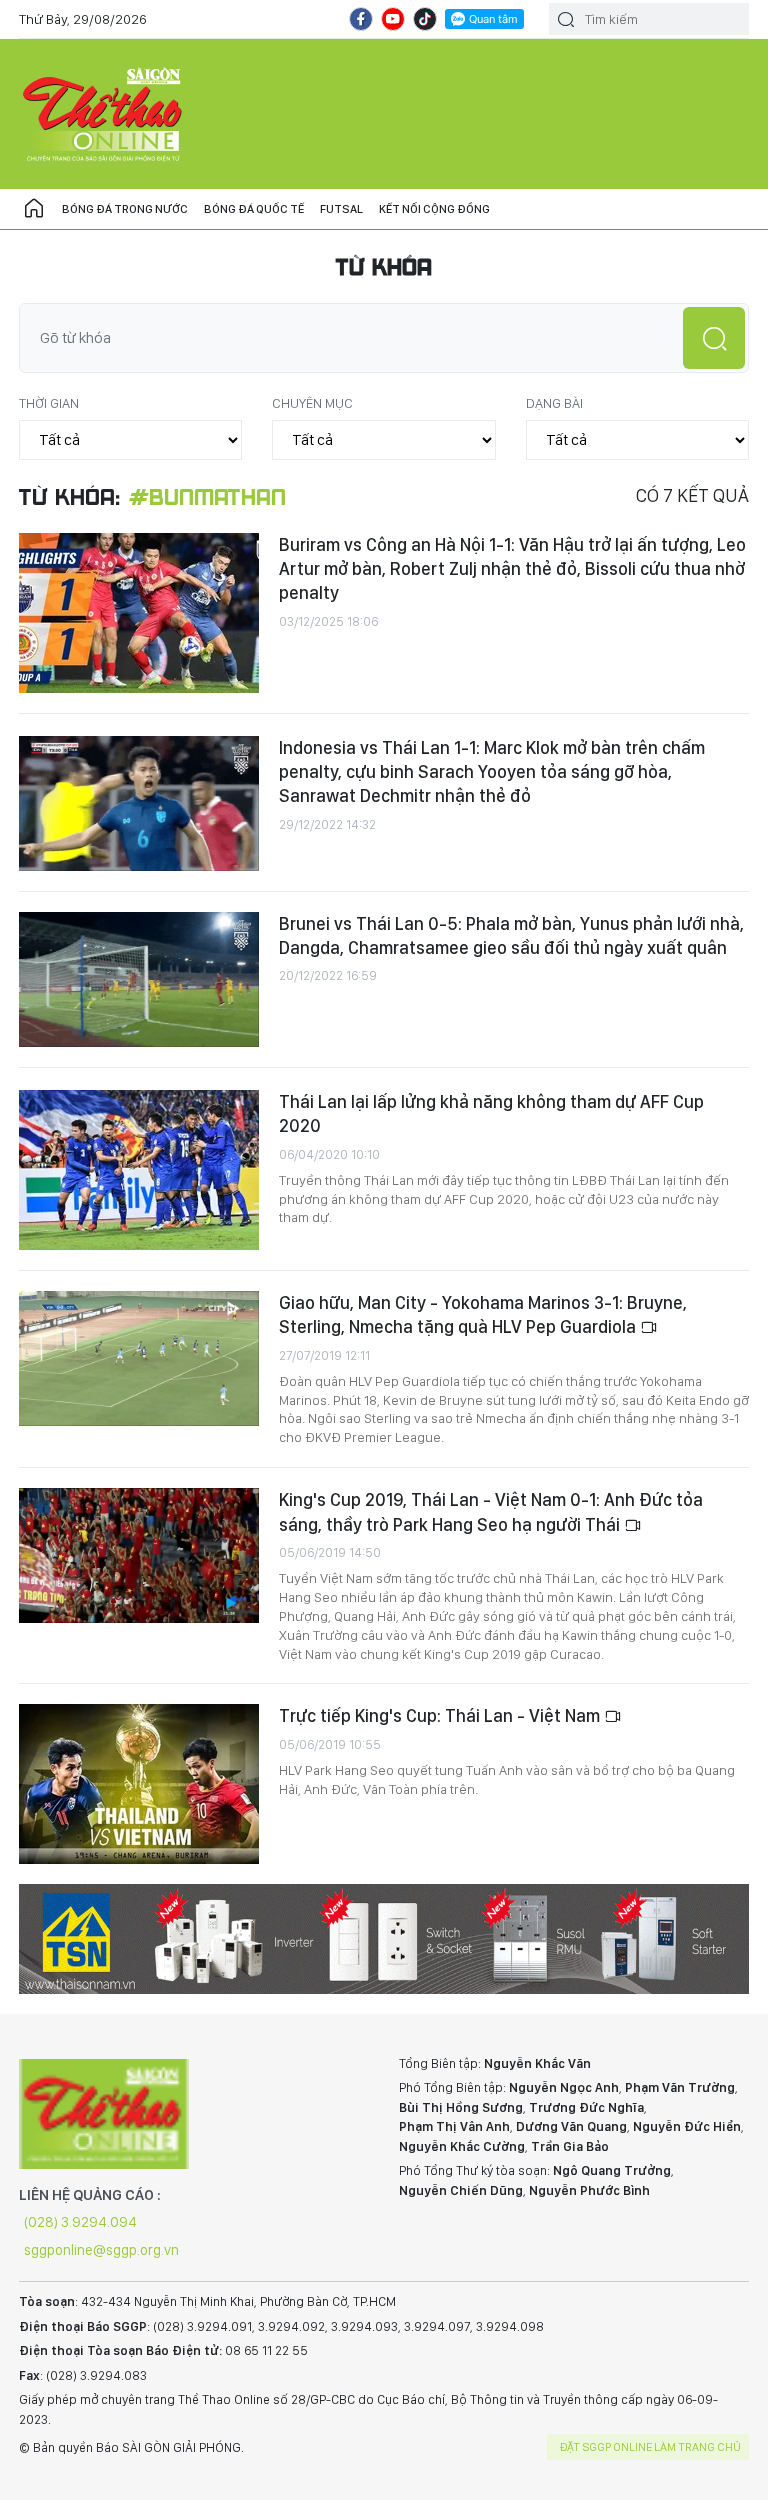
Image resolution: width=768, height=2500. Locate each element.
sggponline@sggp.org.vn (101, 2250)
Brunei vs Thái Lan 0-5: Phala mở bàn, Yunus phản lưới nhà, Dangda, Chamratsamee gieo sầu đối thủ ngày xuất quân (511, 935)
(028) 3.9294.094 (80, 2222)
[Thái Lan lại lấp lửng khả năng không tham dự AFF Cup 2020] (139, 1170)
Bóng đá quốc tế (254, 209)
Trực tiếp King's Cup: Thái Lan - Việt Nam (441, 1715)
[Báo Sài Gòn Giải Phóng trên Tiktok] (425, 19)
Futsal (341, 209)
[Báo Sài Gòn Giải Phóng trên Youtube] (393, 19)
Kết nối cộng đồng (434, 209)
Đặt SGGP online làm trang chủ (650, 2447)
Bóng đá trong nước (125, 209)
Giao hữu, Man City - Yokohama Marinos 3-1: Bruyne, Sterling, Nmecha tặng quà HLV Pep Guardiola (483, 1314)
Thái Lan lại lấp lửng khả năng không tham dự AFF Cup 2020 (491, 1113)
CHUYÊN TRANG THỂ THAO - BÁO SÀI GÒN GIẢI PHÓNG (104, 114)
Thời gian (49, 403)
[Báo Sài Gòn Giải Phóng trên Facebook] (361, 19)
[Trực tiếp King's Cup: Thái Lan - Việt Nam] (139, 1784)
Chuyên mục (312, 403)
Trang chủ (34, 209)
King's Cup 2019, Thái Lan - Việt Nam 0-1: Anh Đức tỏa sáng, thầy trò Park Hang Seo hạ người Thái (491, 1511)
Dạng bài (554, 403)
